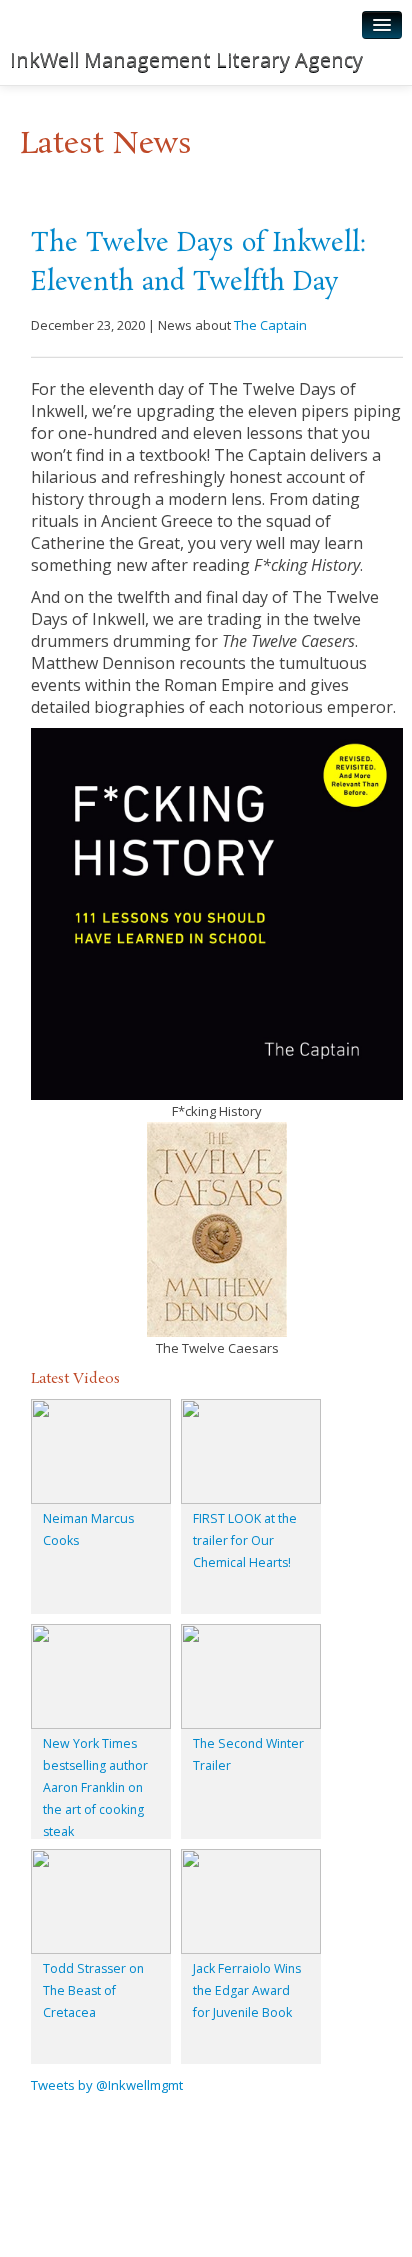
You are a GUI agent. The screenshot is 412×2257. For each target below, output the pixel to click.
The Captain (270, 325)
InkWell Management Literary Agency (186, 59)
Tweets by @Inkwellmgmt (107, 2085)
